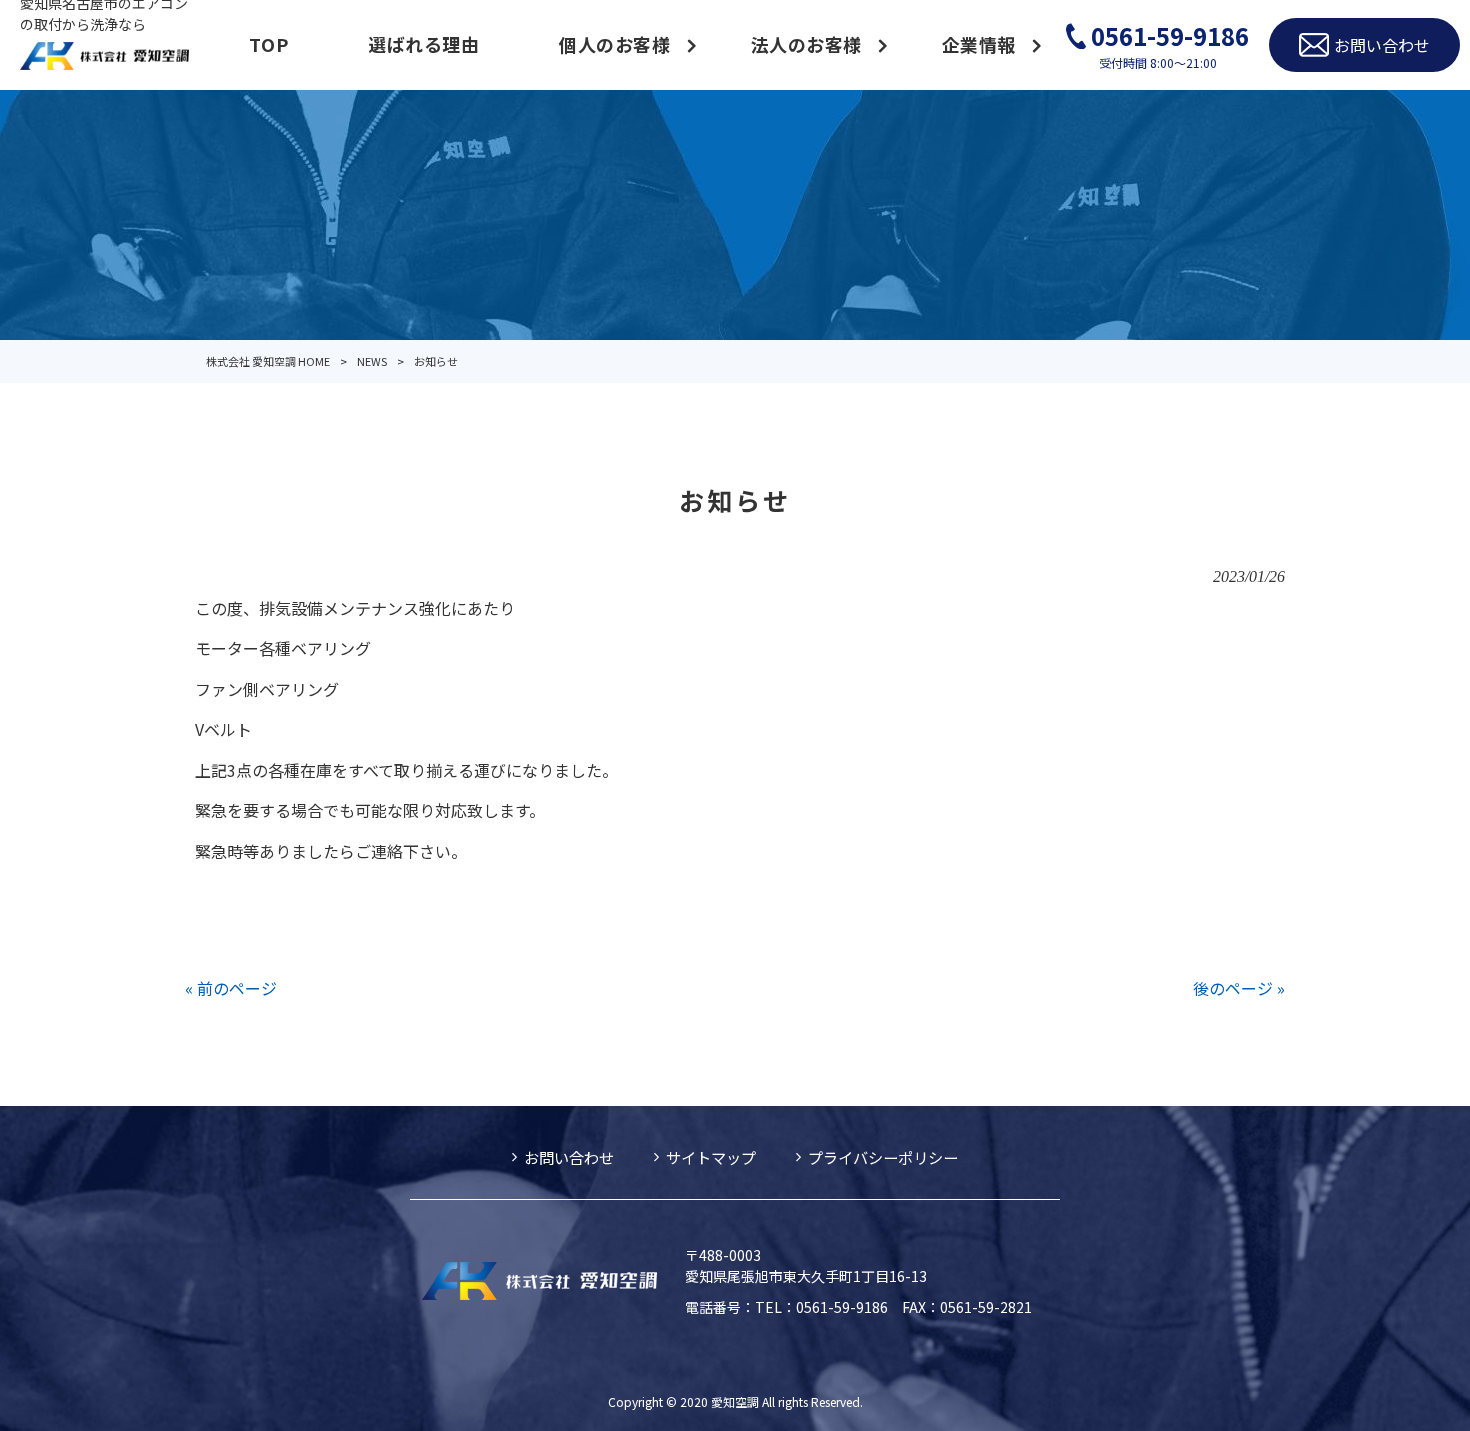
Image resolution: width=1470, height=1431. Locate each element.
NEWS (372, 361)
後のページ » (1239, 988)
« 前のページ (231, 988)
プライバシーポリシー (883, 1157)
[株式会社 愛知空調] (104, 58)
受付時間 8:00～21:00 (1170, 44)
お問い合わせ (569, 1157)
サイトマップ (711, 1157)
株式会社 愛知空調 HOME (268, 361)
